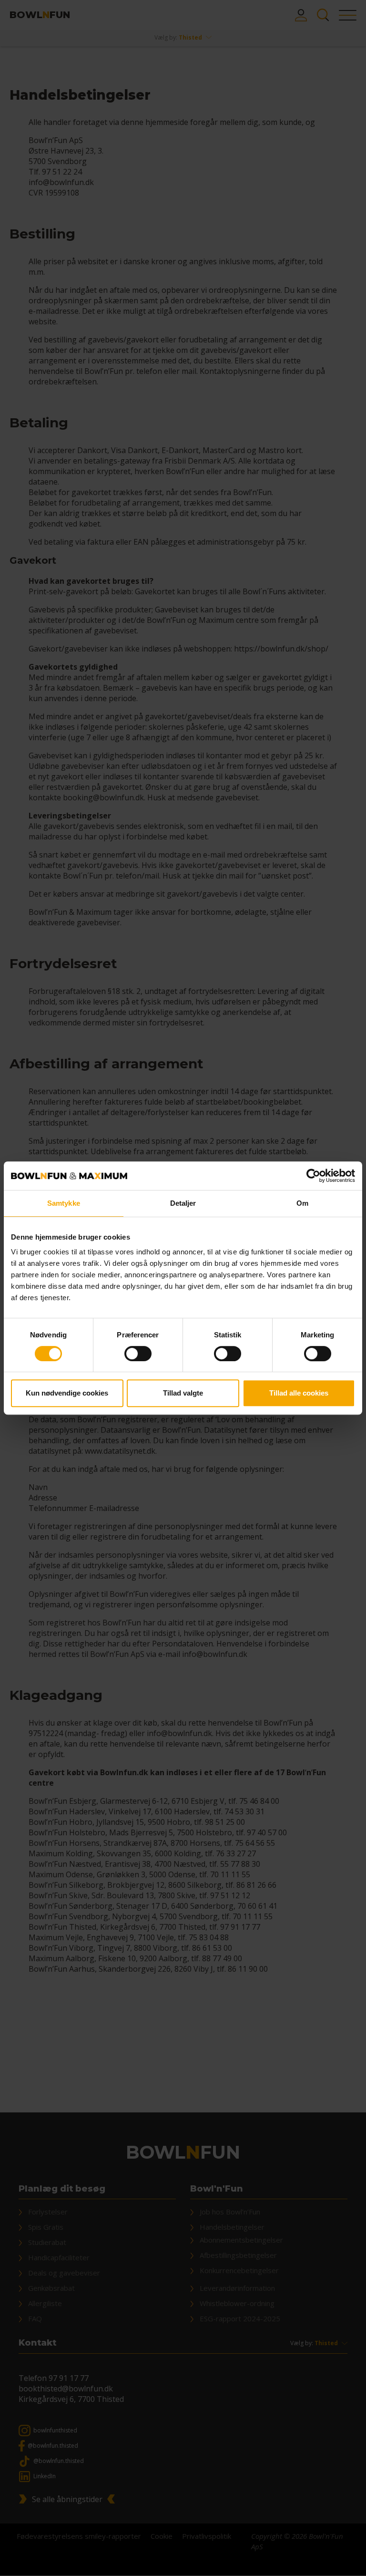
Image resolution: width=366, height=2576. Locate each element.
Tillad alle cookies (299, 1393)
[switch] (138, 1354)
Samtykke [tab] (64, 1203)
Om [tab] (302, 1203)
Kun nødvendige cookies (67, 1393)
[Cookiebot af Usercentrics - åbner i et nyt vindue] (313, 1176)
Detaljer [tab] (183, 1203)
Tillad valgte (183, 1393)
